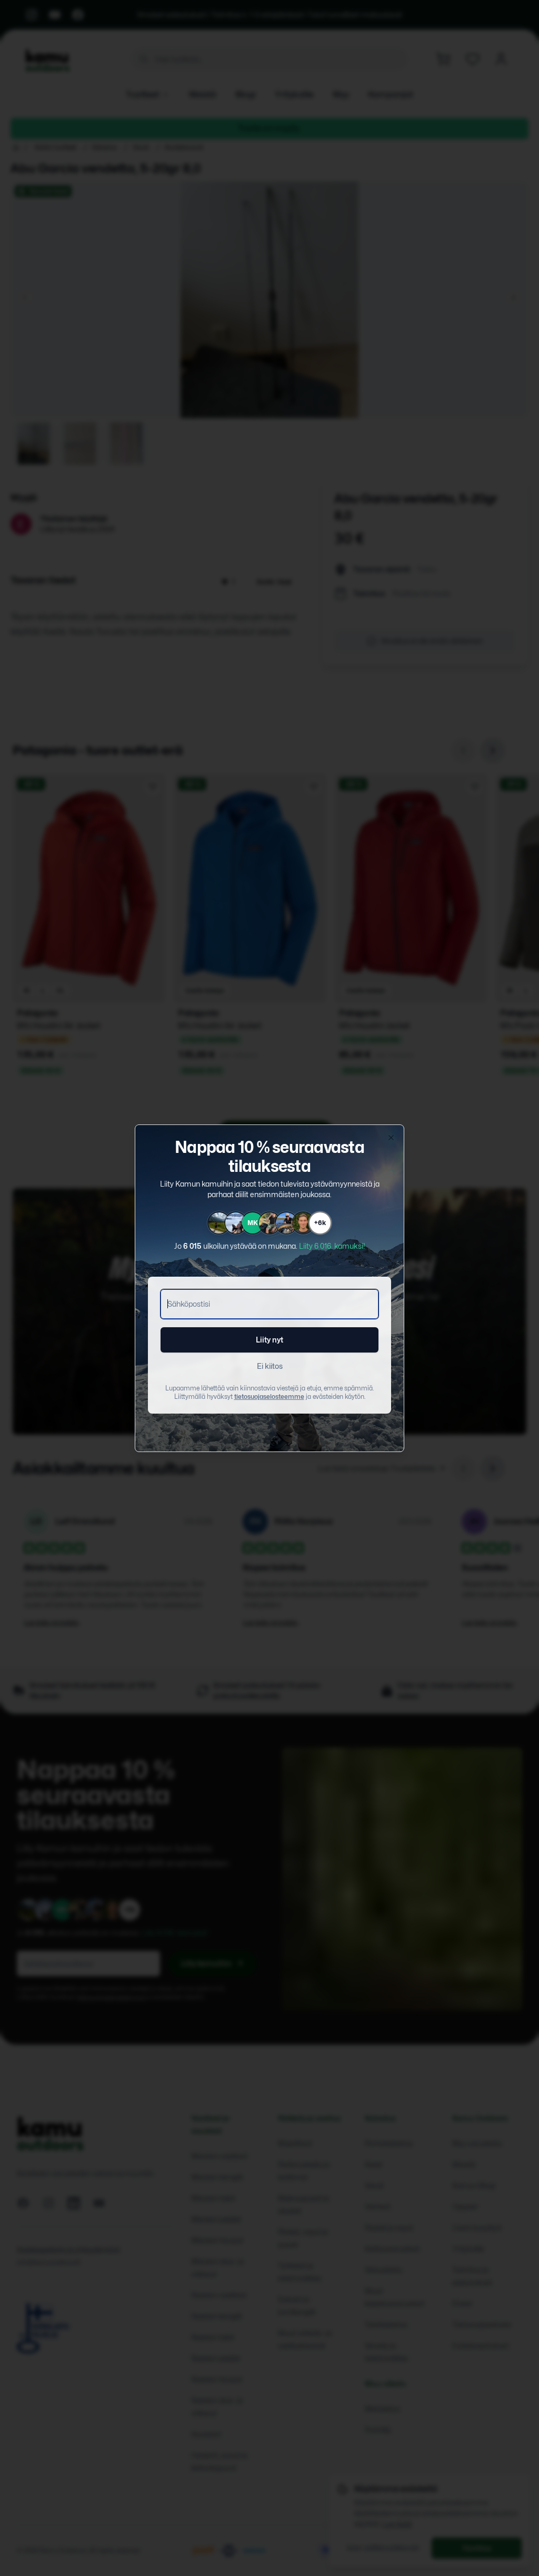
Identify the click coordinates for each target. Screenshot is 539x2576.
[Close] (391, 1138)
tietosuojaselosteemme (269, 1396)
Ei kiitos (270, 1366)
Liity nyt (269, 1340)
